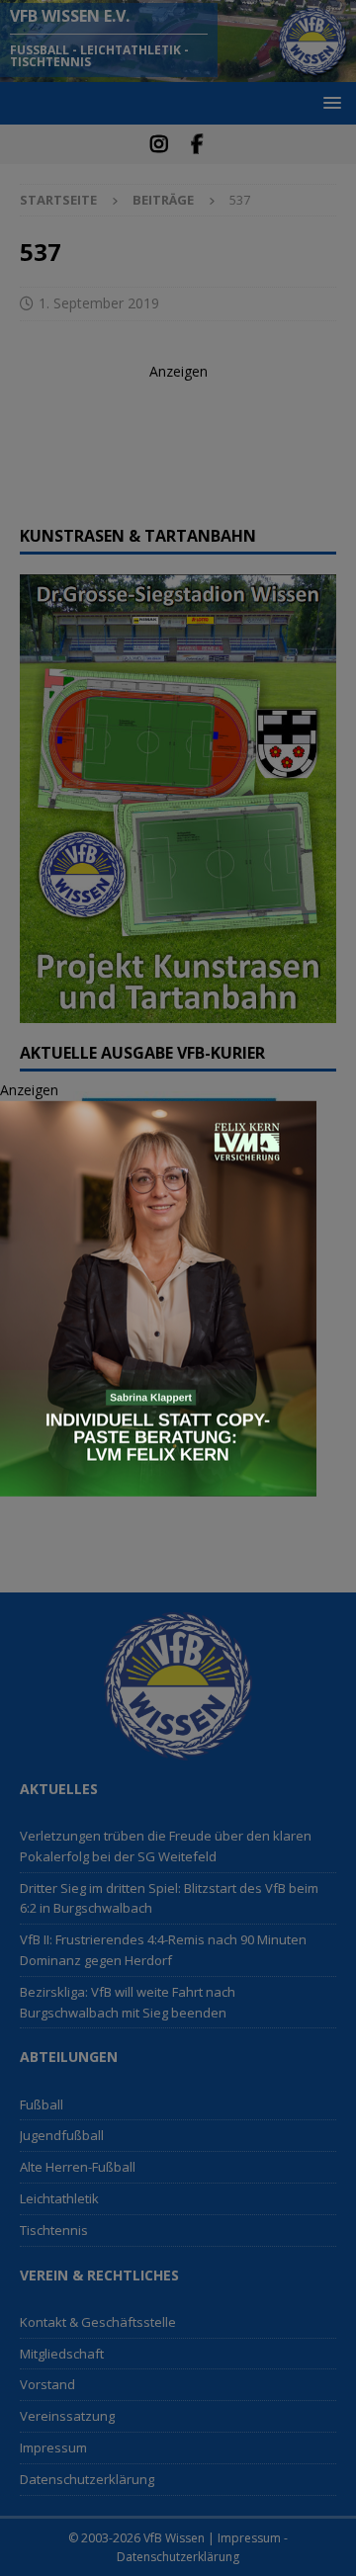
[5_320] (158, 1485)
